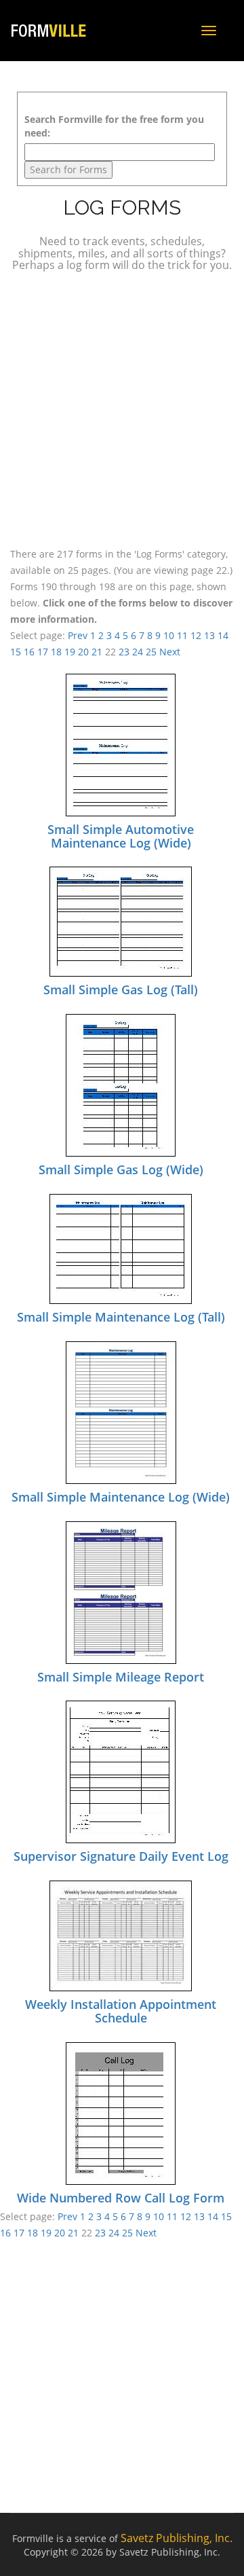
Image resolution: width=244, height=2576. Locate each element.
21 (97, 652)
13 (209, 635)
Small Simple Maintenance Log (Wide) (121, 1497)
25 (151, 652)
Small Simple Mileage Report (121, 1677)
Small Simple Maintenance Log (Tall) (121, 1317)
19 (70, 652)
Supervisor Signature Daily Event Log (121, 1856)
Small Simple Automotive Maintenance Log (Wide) (121, 836)
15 (16, 652)
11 (182, 635)
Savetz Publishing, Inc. (177, 2538)
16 (29, 652)
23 (124, 652)
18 (56, 652)
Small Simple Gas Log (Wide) (121, 1169)
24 (138, 652)
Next (170, 652)
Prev (78, 635)
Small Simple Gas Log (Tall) (121, 990)
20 (83, 652)
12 (196, 635)
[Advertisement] (122, 407)
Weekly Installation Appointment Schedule (121, 2011)
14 (223, 635)
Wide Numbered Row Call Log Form (121, 2198)
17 (43, 652)
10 (169, 635)
